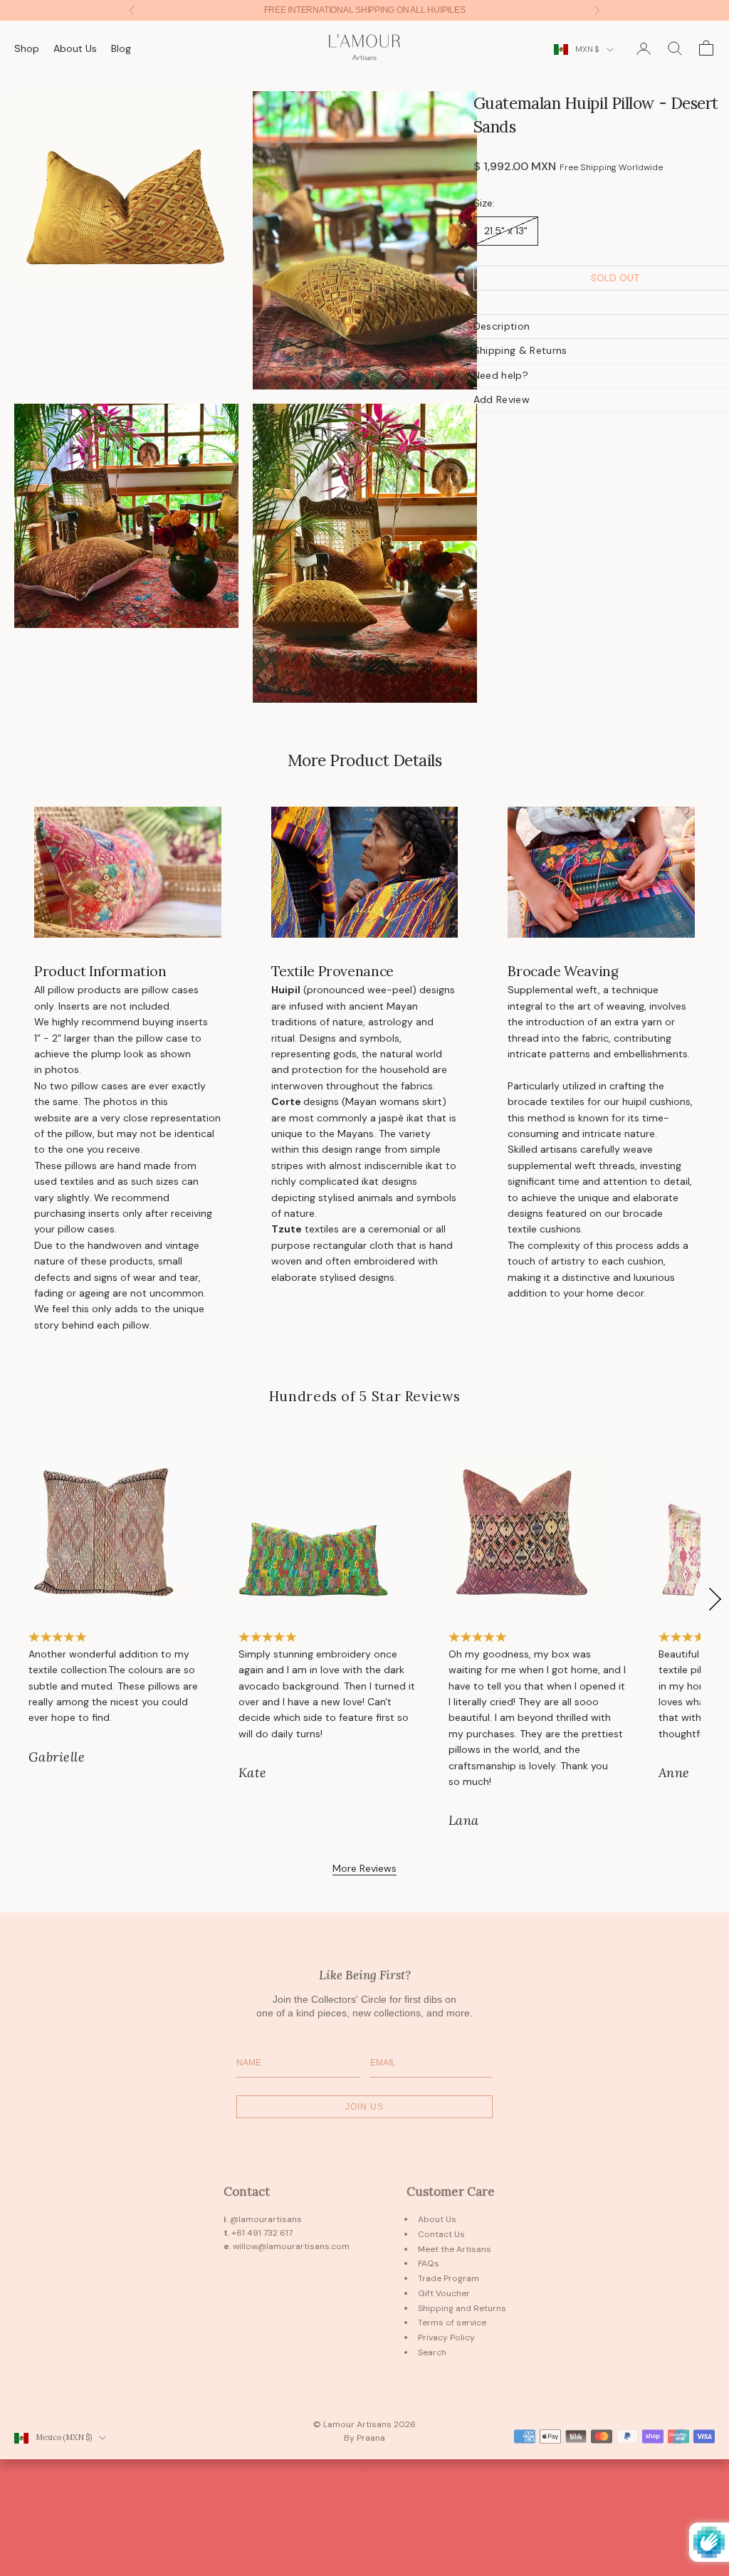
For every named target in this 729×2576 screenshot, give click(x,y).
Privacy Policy (446, 2337)
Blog (121, 48)
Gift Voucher (444, 2293)
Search (432, 2352)
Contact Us (441, 2234)
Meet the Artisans (455, 2249)
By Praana (364, 2438)
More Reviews (364, 1868)
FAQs (429, 2263)
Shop (27, 48)
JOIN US (364, 2107)
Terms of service (452, 2323)
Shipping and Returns (462, 2308)
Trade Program (449, 2278)
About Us (75, 48)
